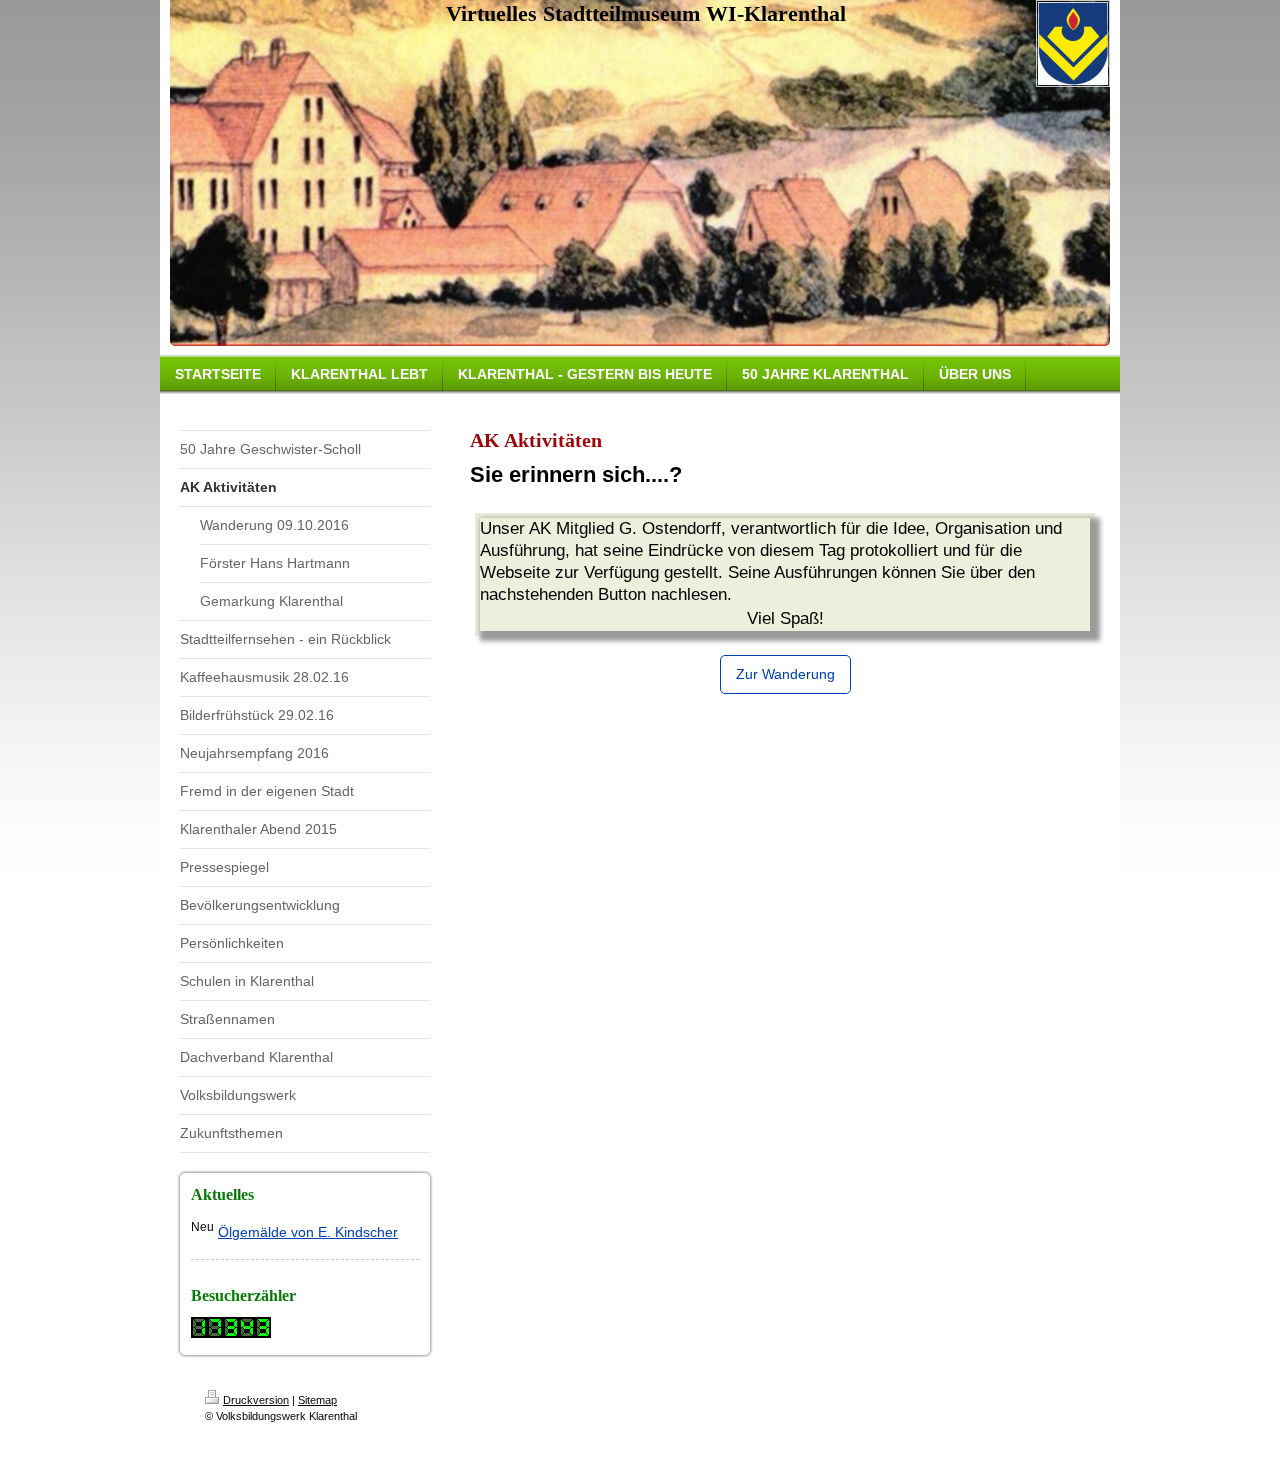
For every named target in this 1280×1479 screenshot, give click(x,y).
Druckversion (256, 1400)
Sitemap (317, 1400)
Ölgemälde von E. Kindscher (308, 1232)
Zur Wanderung (785, 674)
